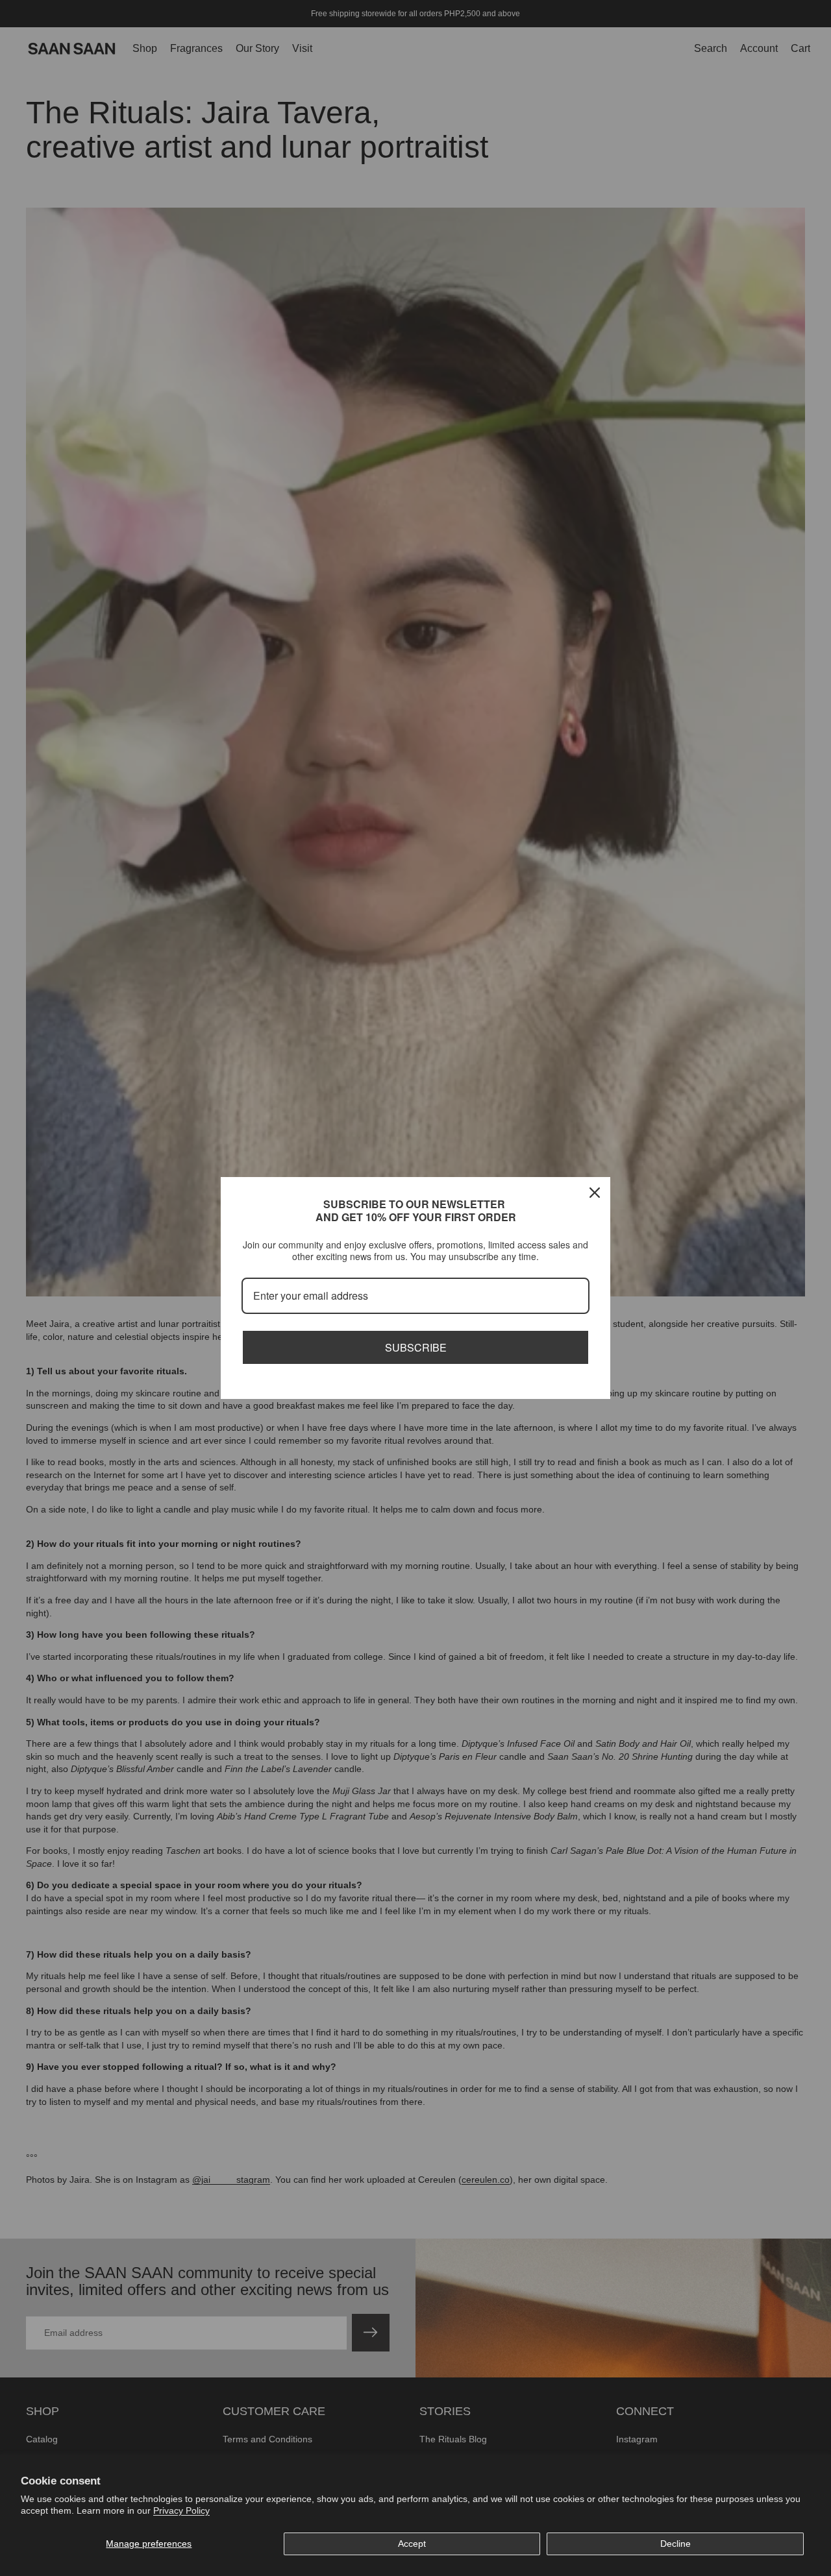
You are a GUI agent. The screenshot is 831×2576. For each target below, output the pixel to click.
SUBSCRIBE (416, 1347)
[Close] (595, 1193)
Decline (676, 2544)
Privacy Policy (181, 2510)
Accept (412, 2544)
